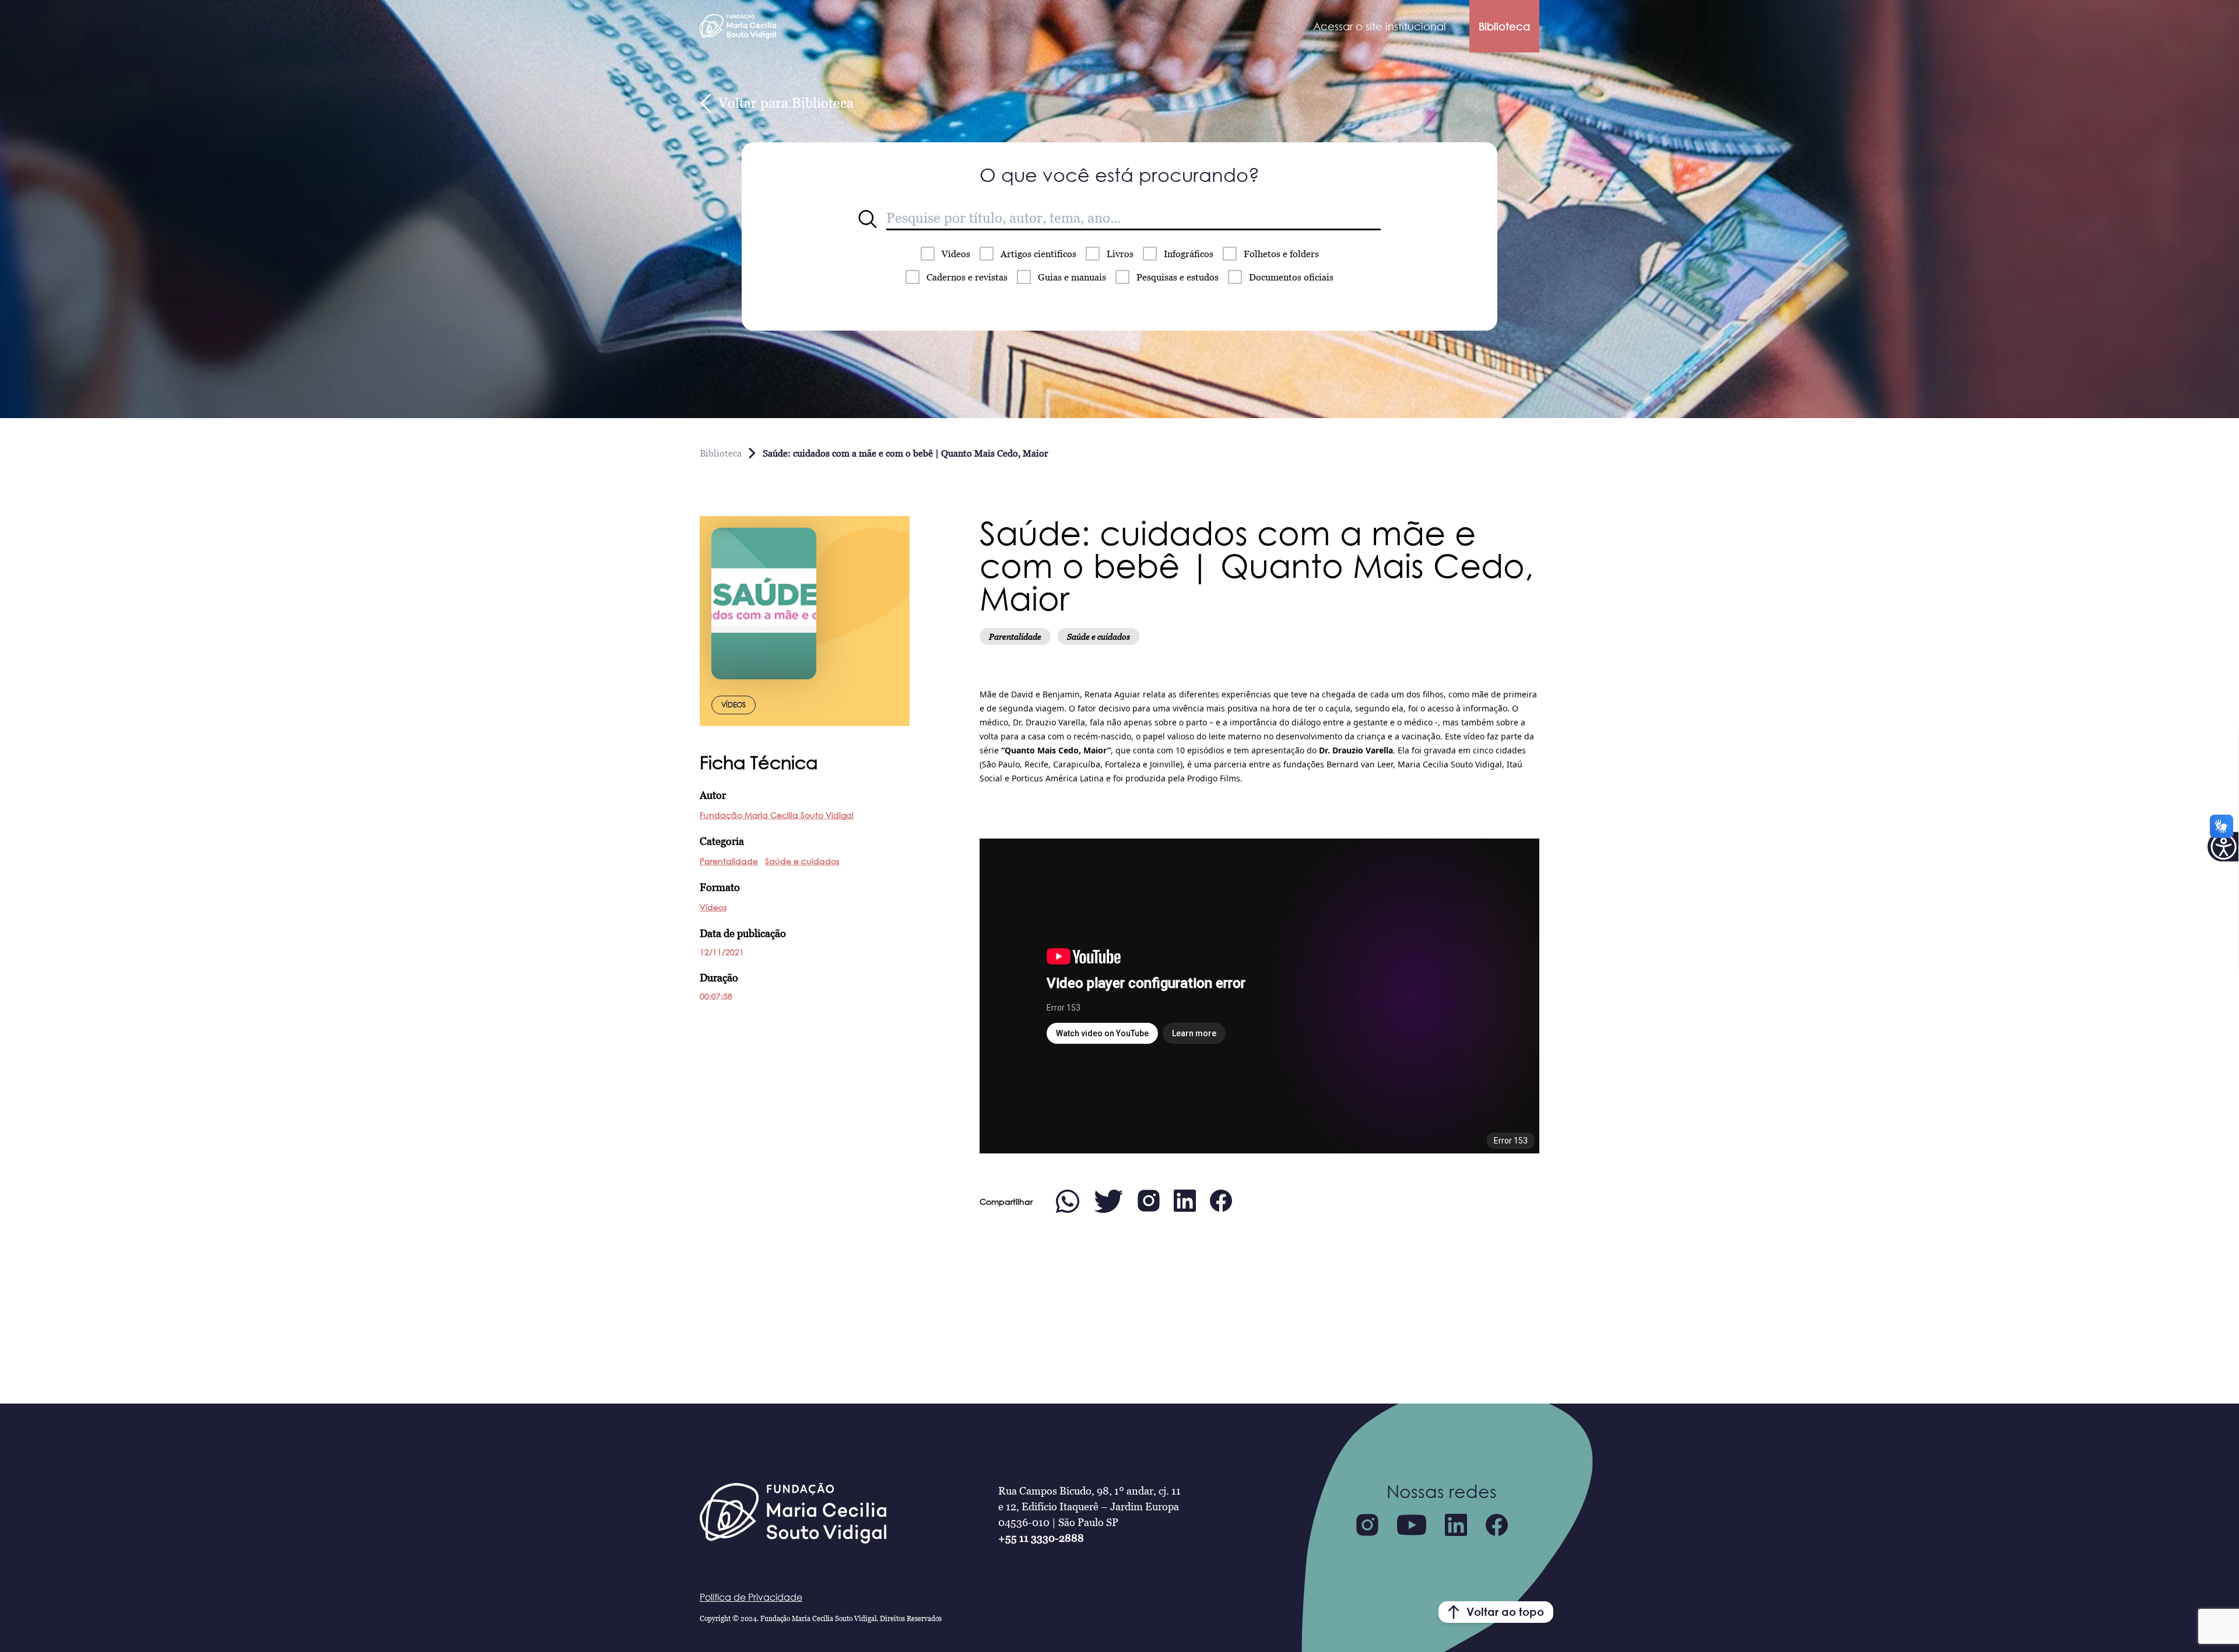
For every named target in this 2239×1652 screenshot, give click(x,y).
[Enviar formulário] (868, 219)
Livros (1120, 254)
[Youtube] (1412, 1525)
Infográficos (1189, 254)
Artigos (1038, 254)
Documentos (1291, 277)
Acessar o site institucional (1380, 26)
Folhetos (1281, 254)
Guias (1072, 277)
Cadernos (967, 277)
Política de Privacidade (751, 1597)
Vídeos (956, 254)
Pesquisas (1178, 277)
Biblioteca (1504, 26)
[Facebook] (1497, 1525)
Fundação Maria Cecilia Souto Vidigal (777, 815)
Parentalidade (729, 861)
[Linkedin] (1456, 1525)
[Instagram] (1367, 1525)
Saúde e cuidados (802, 861)
